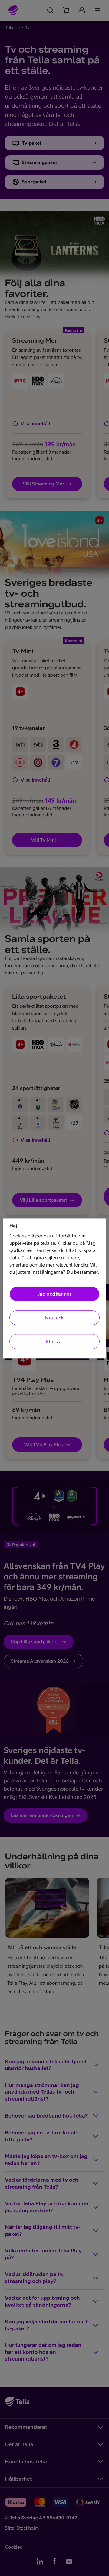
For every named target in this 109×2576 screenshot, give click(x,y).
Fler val (54, 1341)
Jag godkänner (54, 1294)
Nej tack (54, 1318)
